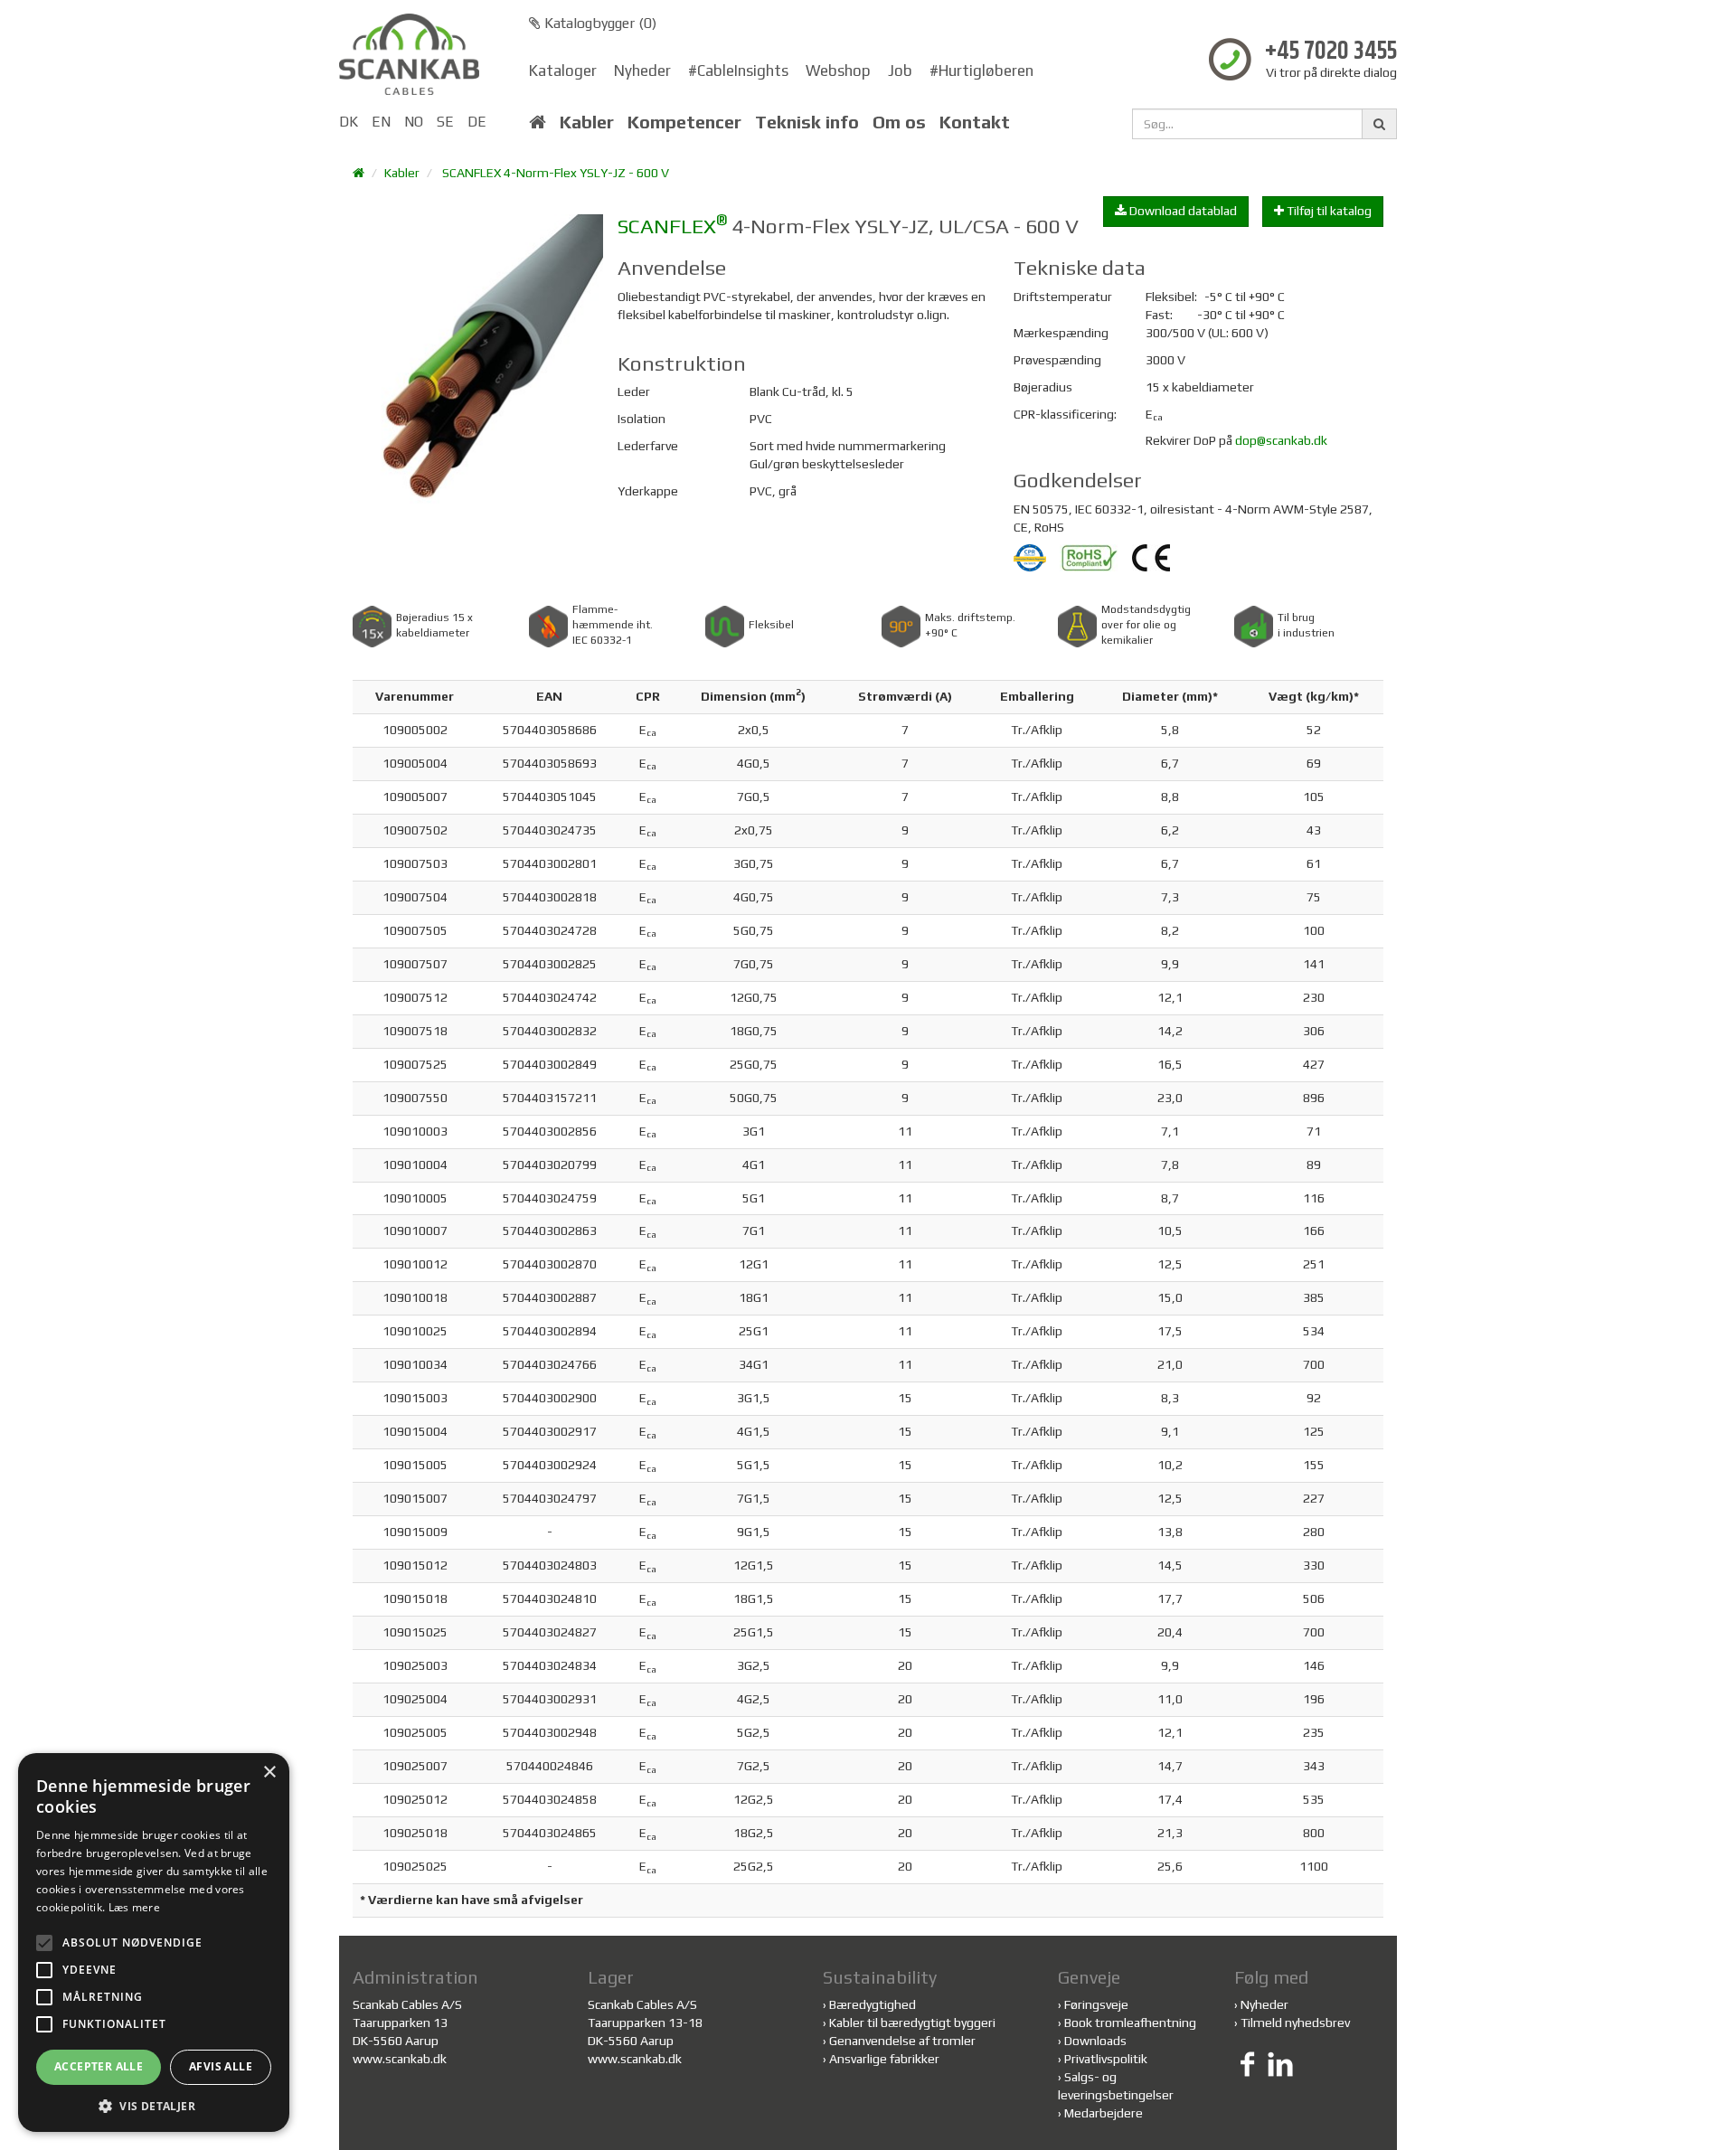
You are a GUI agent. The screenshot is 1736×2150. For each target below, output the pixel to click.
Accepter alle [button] (99, 2066)
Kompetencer (684, 122)
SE (445, 122)
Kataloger (563, 71)
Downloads (1095, 2041)
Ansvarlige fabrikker (884, 2059)
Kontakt (975, 122)
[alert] (154, 1943)
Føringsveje (1096, 2004)
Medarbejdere (1104, 2113)
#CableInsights (738, 71)
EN (381, 122)
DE (477, 122)
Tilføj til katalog (1328, 211)
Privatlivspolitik (1106, 2059)
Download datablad (1182, 211)
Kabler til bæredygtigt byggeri (912, 2023)
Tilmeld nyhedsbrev (1295, 2023)
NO (414, 122)
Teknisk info (807, 122)
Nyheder (642, 71)
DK (349, 122)
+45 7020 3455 (1331, 52)
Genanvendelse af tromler (902, 2041)
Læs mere (134, 1907)
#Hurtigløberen (981, 71)
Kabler (587, 122)
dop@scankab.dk (1281, 440)
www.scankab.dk (400, 2059)
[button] (154, 2105)
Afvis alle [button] (221, 2066)
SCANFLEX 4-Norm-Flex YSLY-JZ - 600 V (556, 173)
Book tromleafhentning (1130, 2023)
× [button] (269, 1773)
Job (900, 71)
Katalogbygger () (599, 23)
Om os (899, 122)
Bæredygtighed (873, 2004)
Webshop (838, 71)
